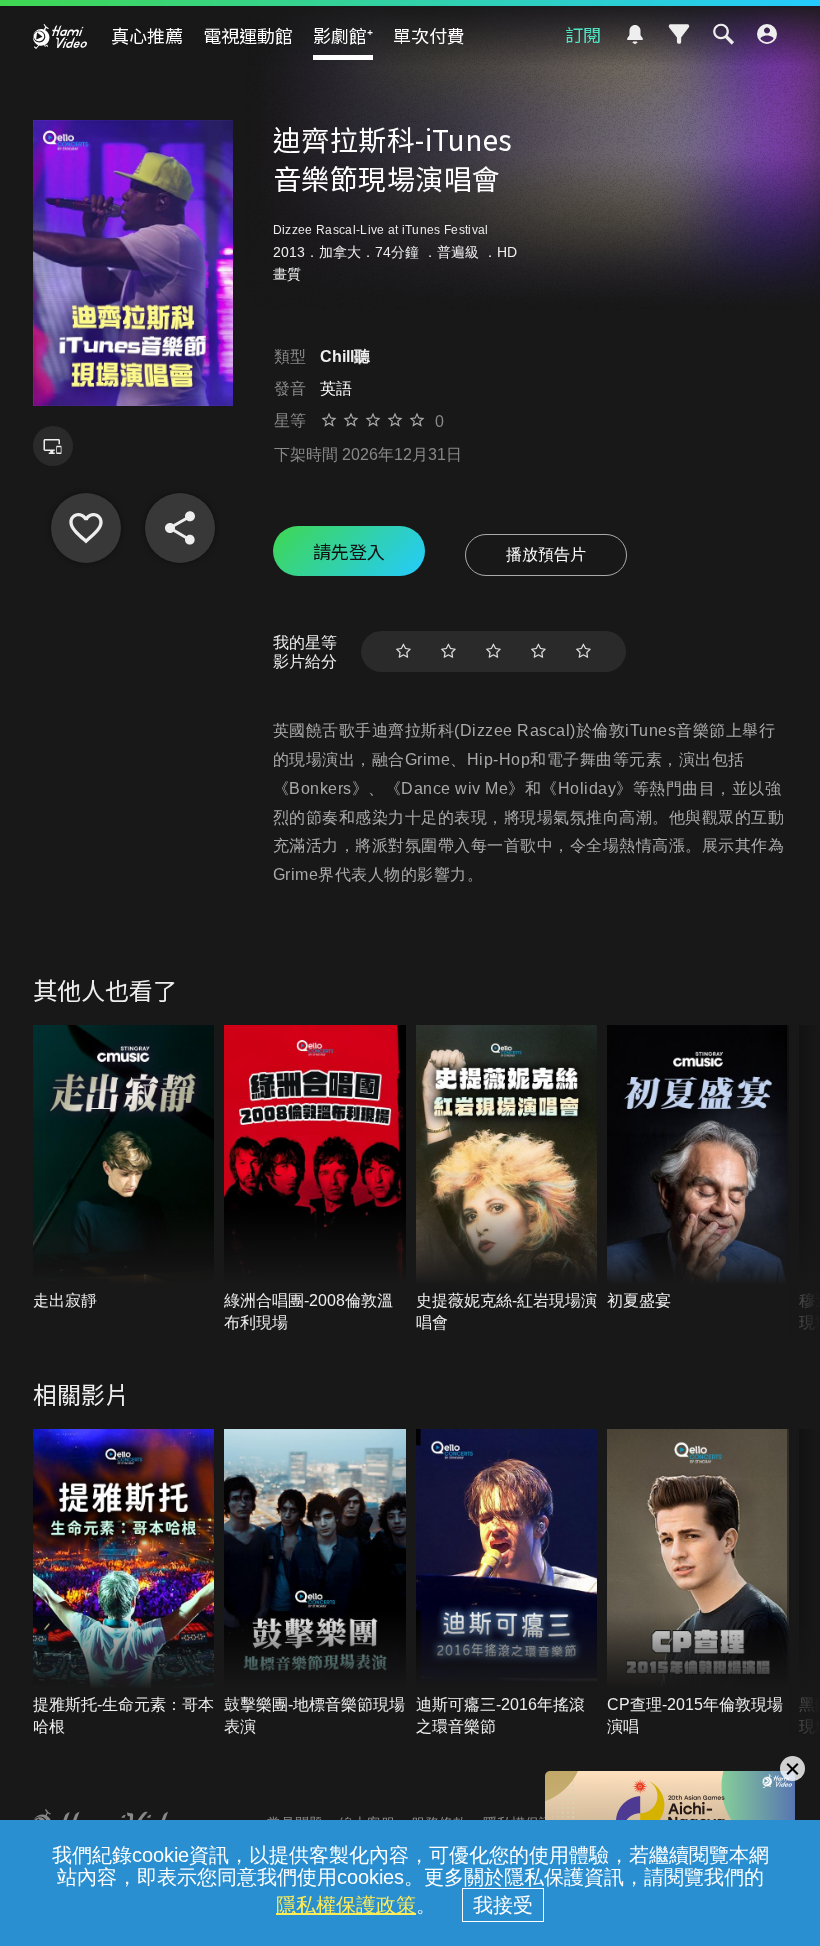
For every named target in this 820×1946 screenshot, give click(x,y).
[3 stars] (493, 651)
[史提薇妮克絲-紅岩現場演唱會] (507, 1179)
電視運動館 (248, 35)
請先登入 (349, 551)
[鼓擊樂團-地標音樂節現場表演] (315, 1583)
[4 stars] (538, 651)
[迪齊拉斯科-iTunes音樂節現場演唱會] (86, 528)
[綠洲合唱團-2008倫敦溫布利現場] (315, 1179)
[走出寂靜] (124, 1168)
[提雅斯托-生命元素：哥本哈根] (124, 1583)
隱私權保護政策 (346, 1905)
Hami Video (60, 36)
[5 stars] (583, 651)
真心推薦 (147, 35)
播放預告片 (546, 554)
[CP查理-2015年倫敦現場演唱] (698, 1583)
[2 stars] (448, 651)
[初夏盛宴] (698, 1168)
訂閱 (583, 34)
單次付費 (429, 35)
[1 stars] (403, 651)
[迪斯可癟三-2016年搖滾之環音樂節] (507, 1583)
